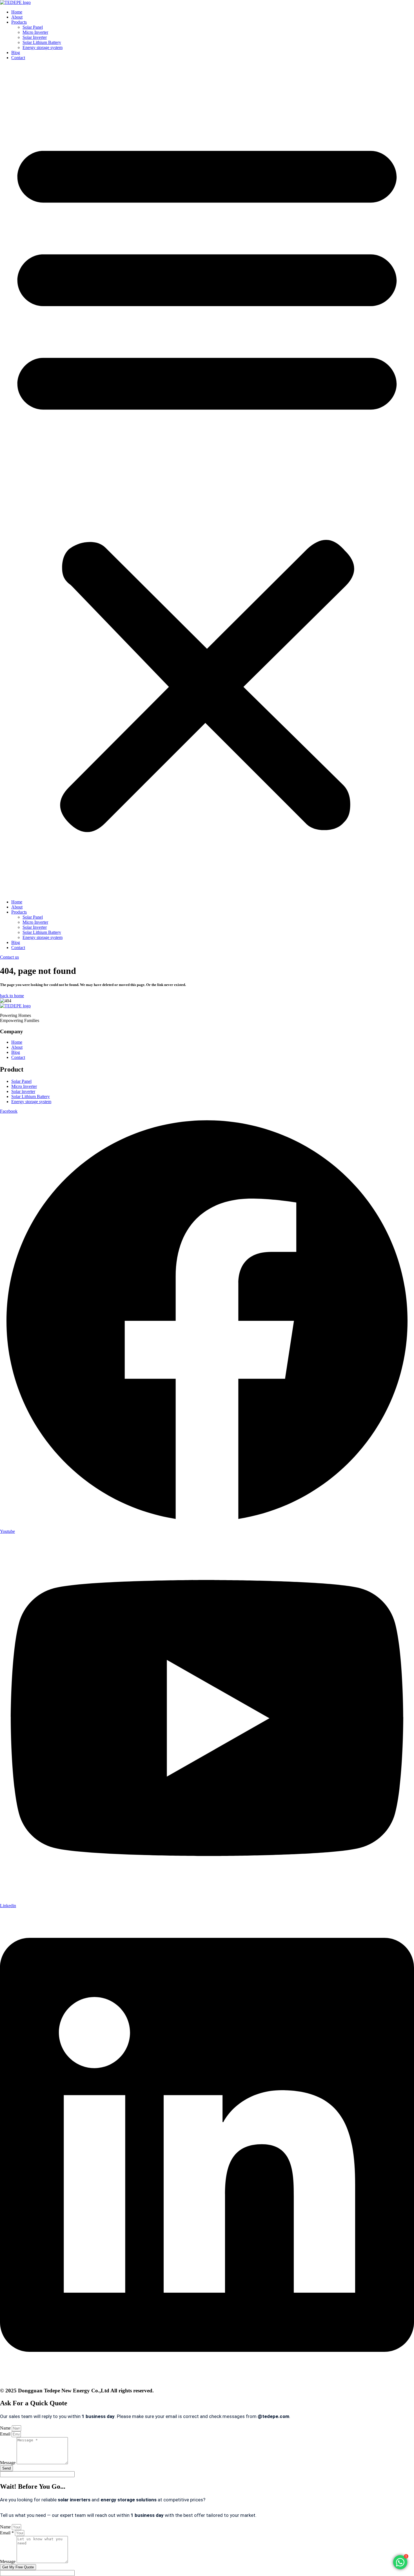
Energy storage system (43, 47)
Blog (16, 53)
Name (6, 2428)
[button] (207, 480)
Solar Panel (33, 27)
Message (8, 2463)
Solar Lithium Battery (42, 42)
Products (19, 22)
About (17, 17)
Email (6, 2434)
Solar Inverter (35, 37)
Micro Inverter (35, 32)
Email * (7, 2533)
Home (17, 12)
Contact (18, 58)
